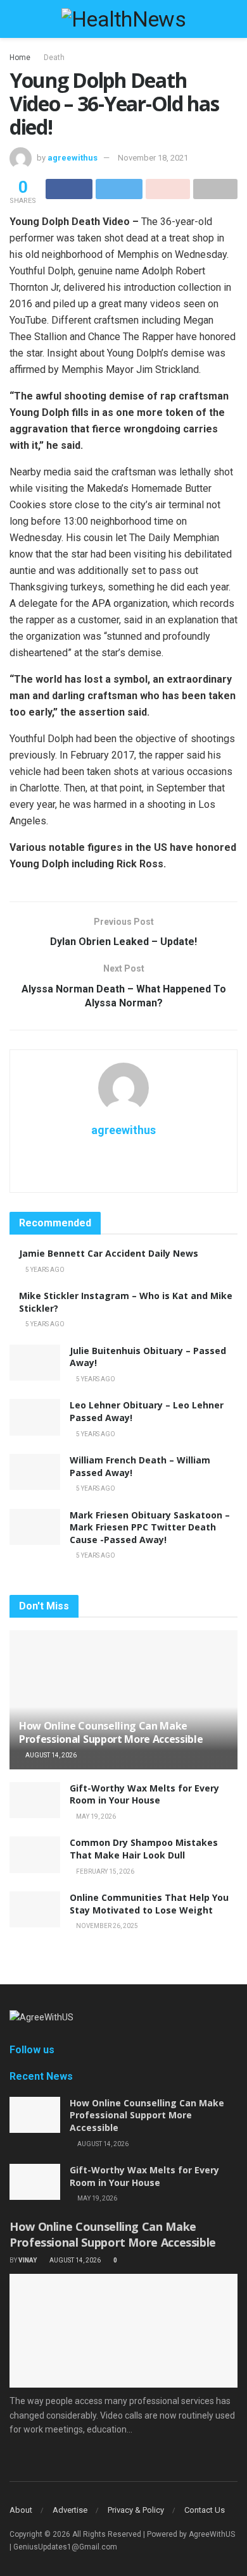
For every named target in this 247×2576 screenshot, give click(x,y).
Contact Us (205, 2510)
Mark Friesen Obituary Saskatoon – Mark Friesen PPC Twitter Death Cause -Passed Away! (150, 1527)
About (21, 2510)
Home (20, 58)
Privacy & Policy (136, 2510)
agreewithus (73, 158)
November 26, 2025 (106, 1926)
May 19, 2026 (95, 1816)
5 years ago (44, 1270)
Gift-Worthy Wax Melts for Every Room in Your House (144, 1794)
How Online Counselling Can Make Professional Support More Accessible (111, 1732)
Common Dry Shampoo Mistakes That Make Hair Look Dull (144, 1849)
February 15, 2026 (104, 1871)
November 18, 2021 (153, 158)
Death (54, 58)
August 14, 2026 (50, 1755)
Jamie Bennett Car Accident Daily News (109, 1253)
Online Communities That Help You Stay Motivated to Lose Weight (149, 1904)
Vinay (28, 2260)
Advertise (70, 2510)
